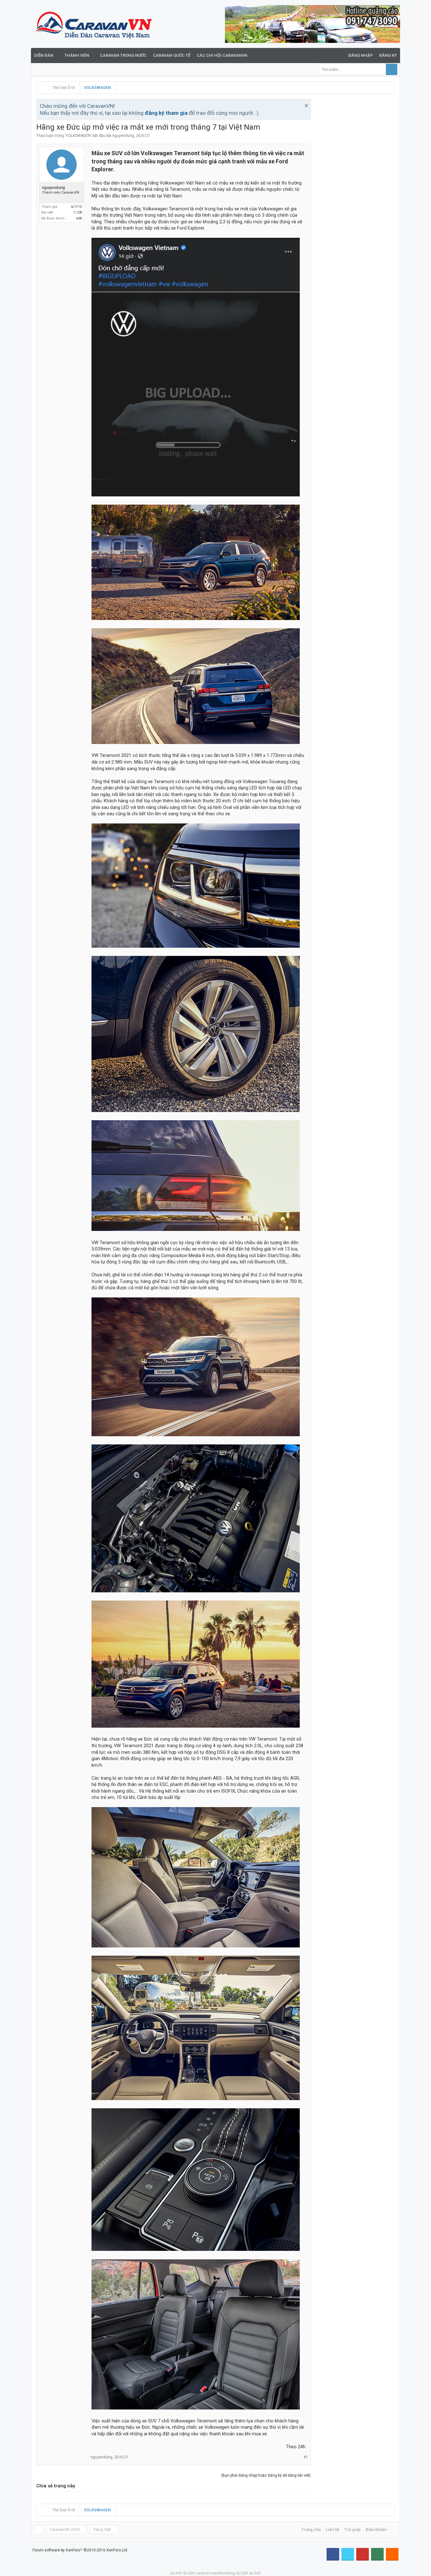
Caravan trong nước (123, 55)
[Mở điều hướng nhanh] (389, 88)
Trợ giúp (352, 2529)
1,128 (77, 212)
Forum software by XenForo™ (80, 2550)
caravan (203, 2573)
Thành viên (77, 55)
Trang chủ (311, 2529)
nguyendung (123, 136)
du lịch (189, 2573)
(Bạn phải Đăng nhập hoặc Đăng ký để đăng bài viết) (266, 2475)
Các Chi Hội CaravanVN (222, 55)
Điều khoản (376, 2529)
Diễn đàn (44, 55)
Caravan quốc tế (172, 55)
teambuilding (223, 2573)
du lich (176, 2573)
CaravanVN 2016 (65, 2529)
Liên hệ (332, 2529)
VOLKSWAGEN (78, 136)
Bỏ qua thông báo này (306, 106)
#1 (306, 2457)
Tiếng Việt (102, 2529)
